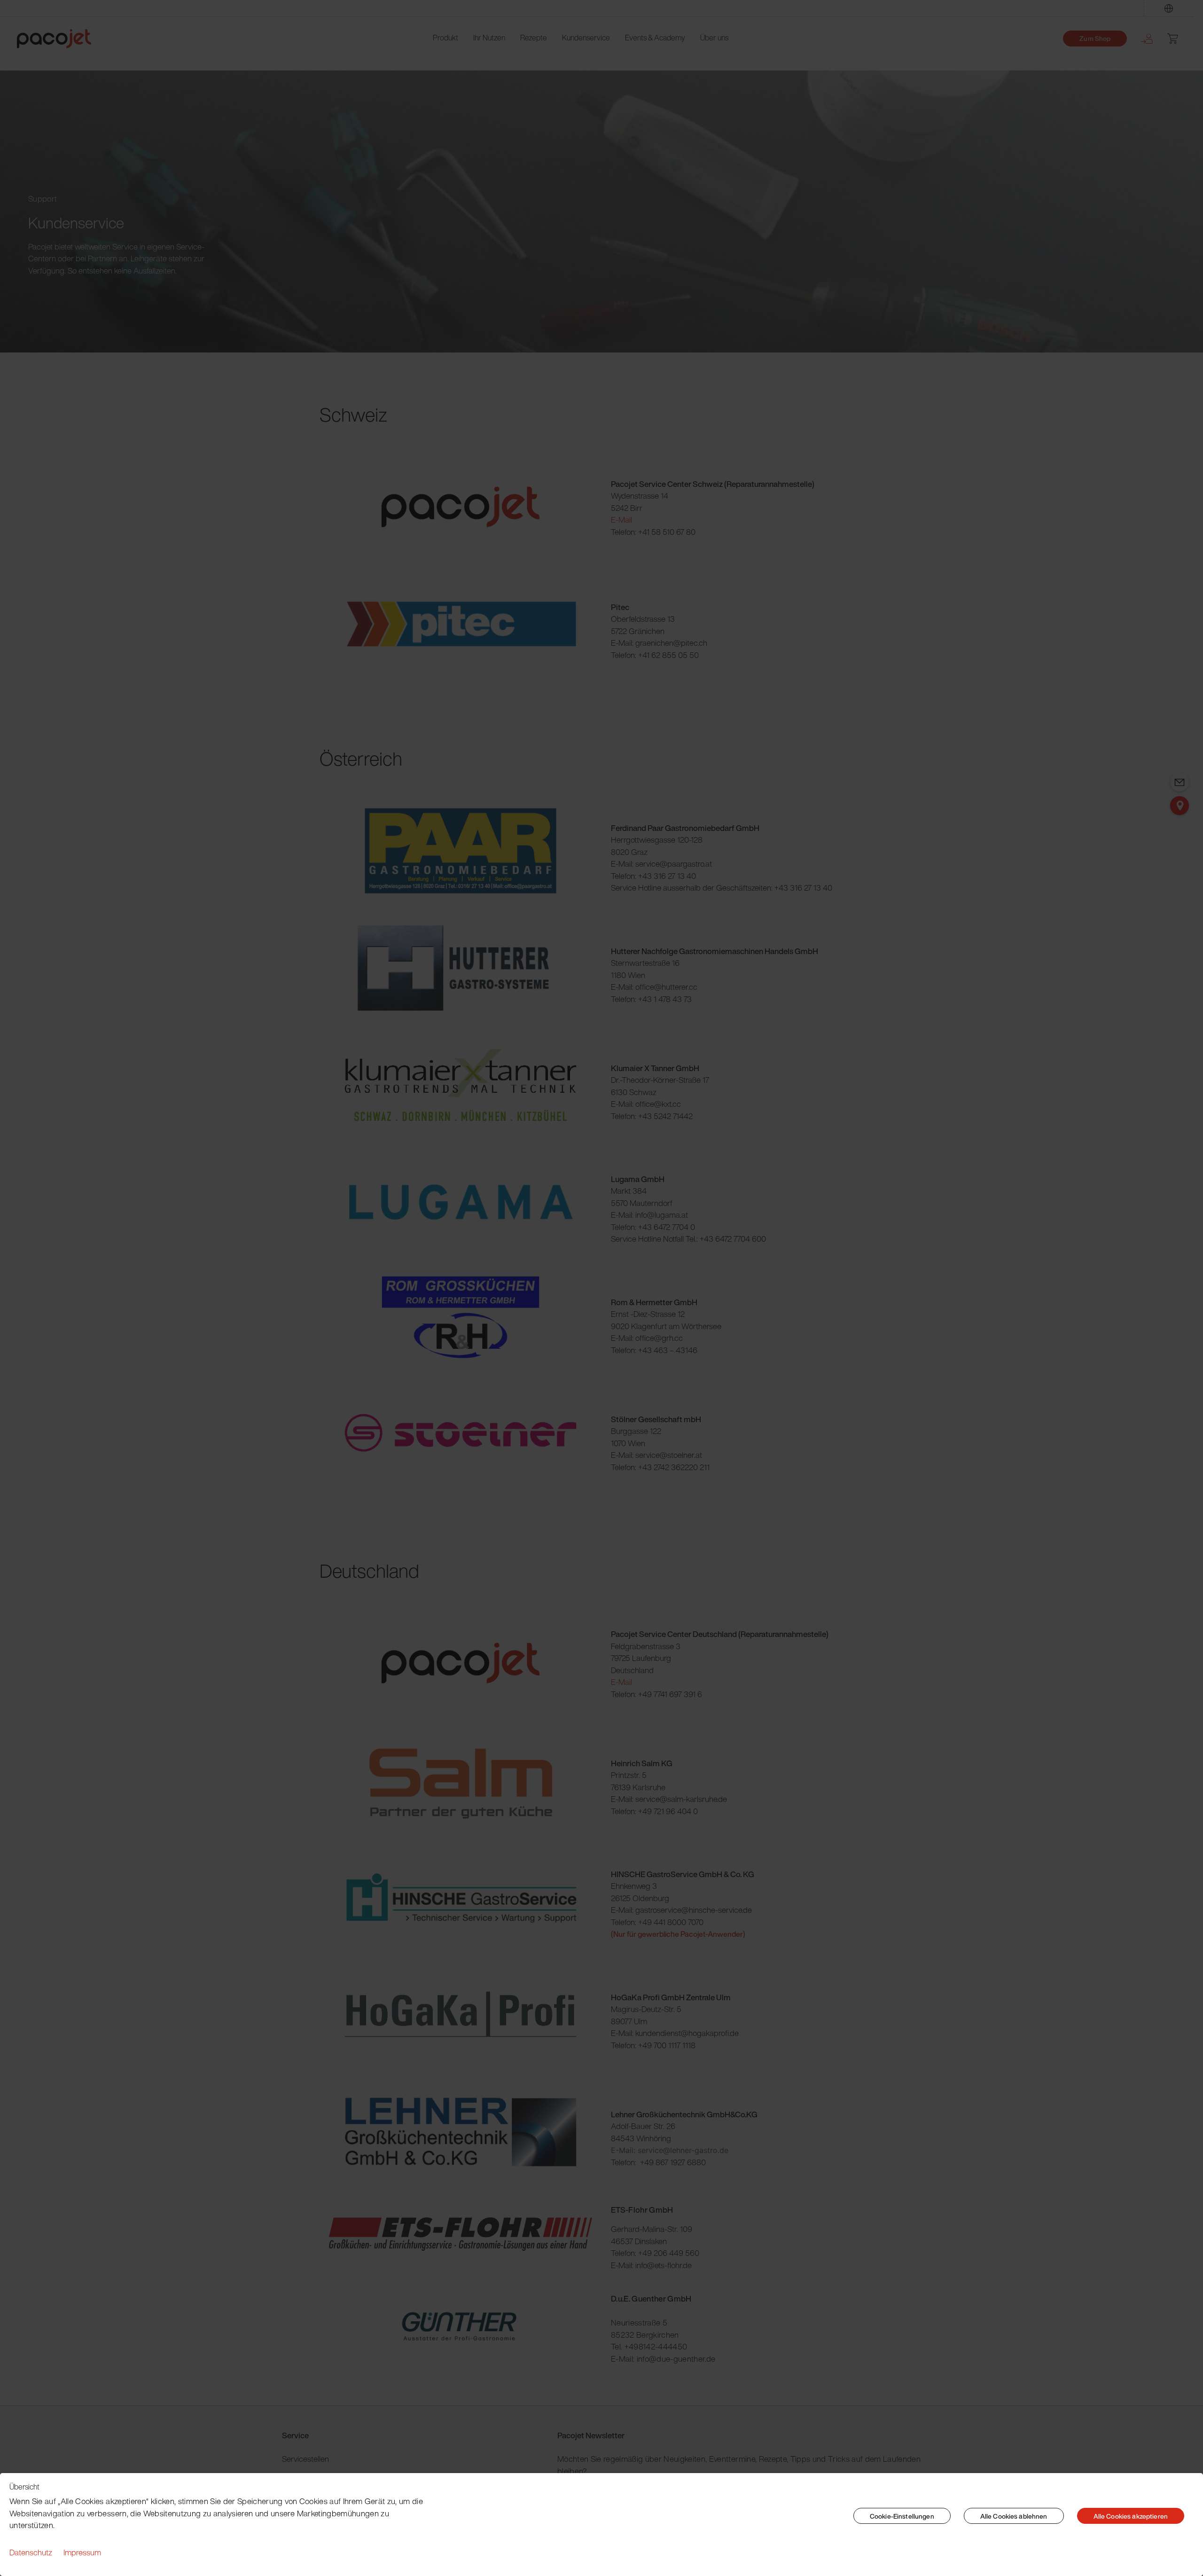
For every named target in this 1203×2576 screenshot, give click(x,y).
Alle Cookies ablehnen (1014, 2516)
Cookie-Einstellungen (902, 2516)
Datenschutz (31, 2552)
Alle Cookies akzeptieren (1131, 2516)
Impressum (82, 2552)
